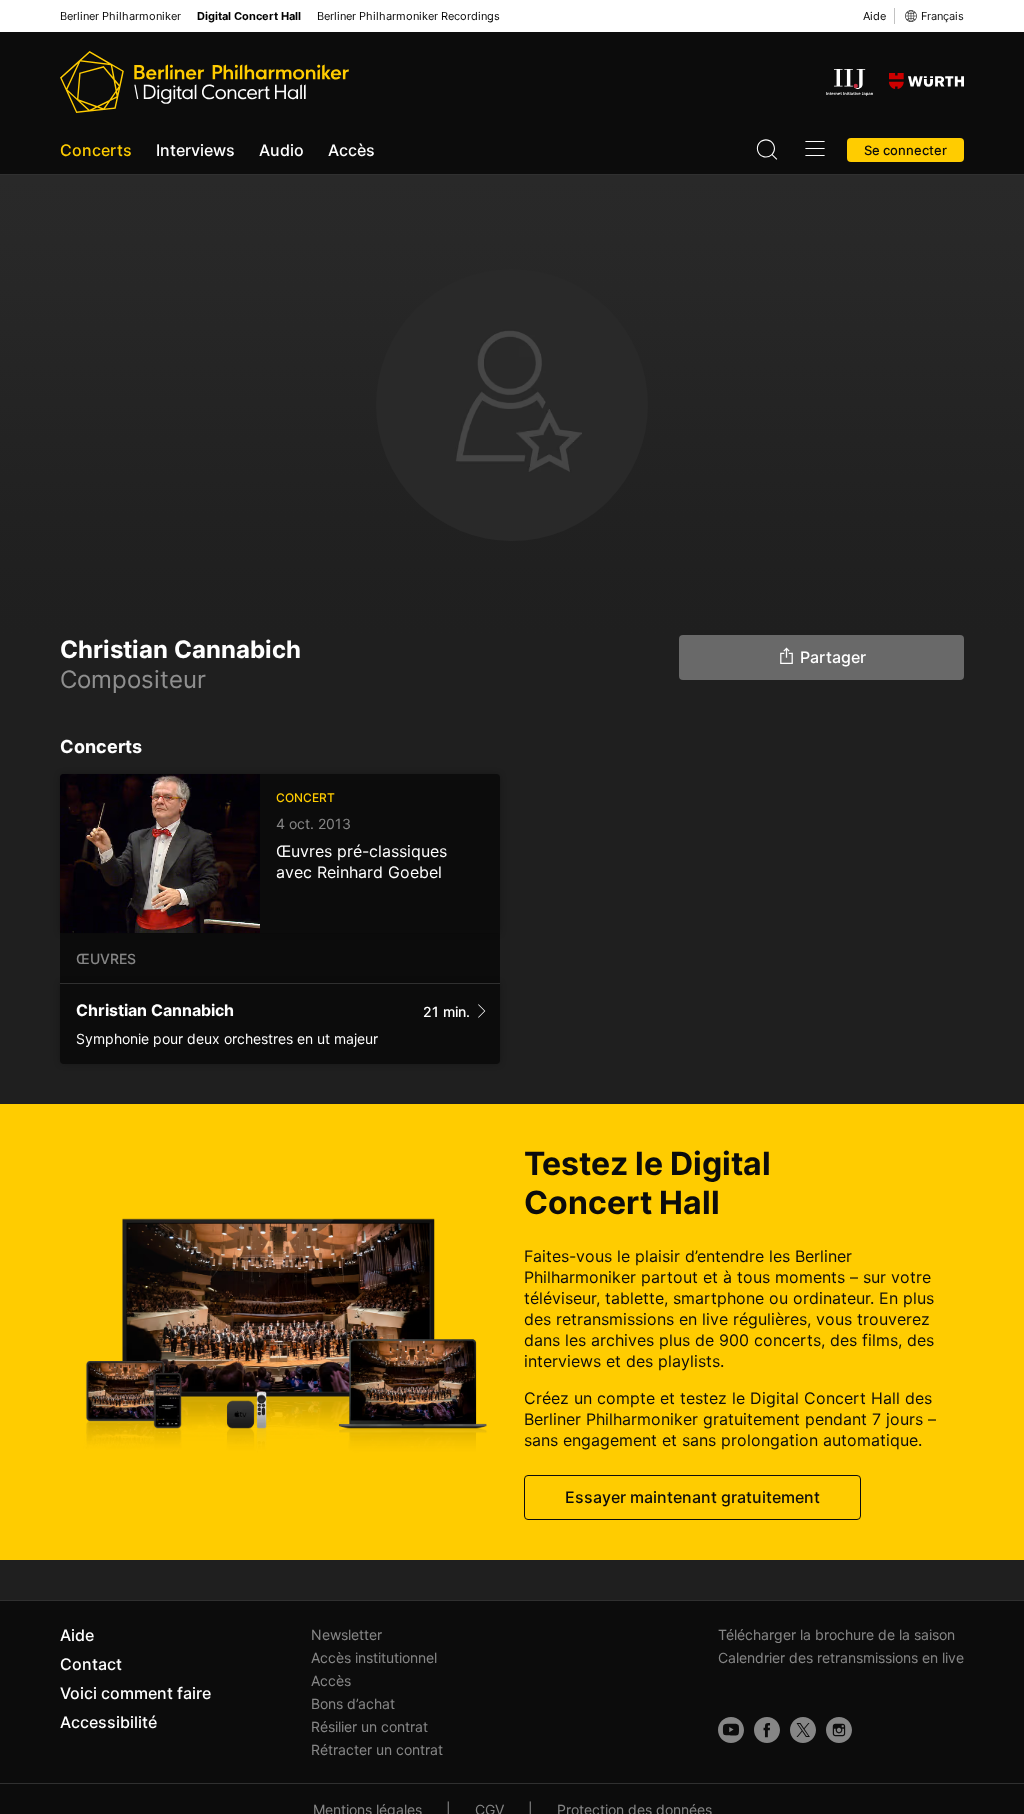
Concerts (96, 150)
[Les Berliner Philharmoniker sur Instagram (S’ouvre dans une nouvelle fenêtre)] (839, 1730)
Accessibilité (108, 1722)
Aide (874, 16)
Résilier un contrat (369, 1726)
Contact (91, 1664)
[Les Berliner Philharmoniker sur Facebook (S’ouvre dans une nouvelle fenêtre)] (767, 1730)
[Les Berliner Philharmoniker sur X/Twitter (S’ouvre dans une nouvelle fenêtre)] (803, 1730)
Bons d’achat (353, 1703)
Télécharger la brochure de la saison (836, 1634)
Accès (351, 150)
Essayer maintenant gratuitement (692, 1497)
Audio (281, 150)
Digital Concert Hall (249, 16)
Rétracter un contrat (377, 1749)
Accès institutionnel (374, 1657)
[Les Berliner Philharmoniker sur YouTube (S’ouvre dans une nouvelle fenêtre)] (731, 1730)
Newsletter (346, 1634)
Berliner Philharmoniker (120, 16)
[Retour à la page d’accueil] (204, 82)
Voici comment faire (135, 1693)
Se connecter (905, 150)
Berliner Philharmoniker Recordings (408, 16)
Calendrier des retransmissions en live (841, 1657)
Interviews (195, 150)
